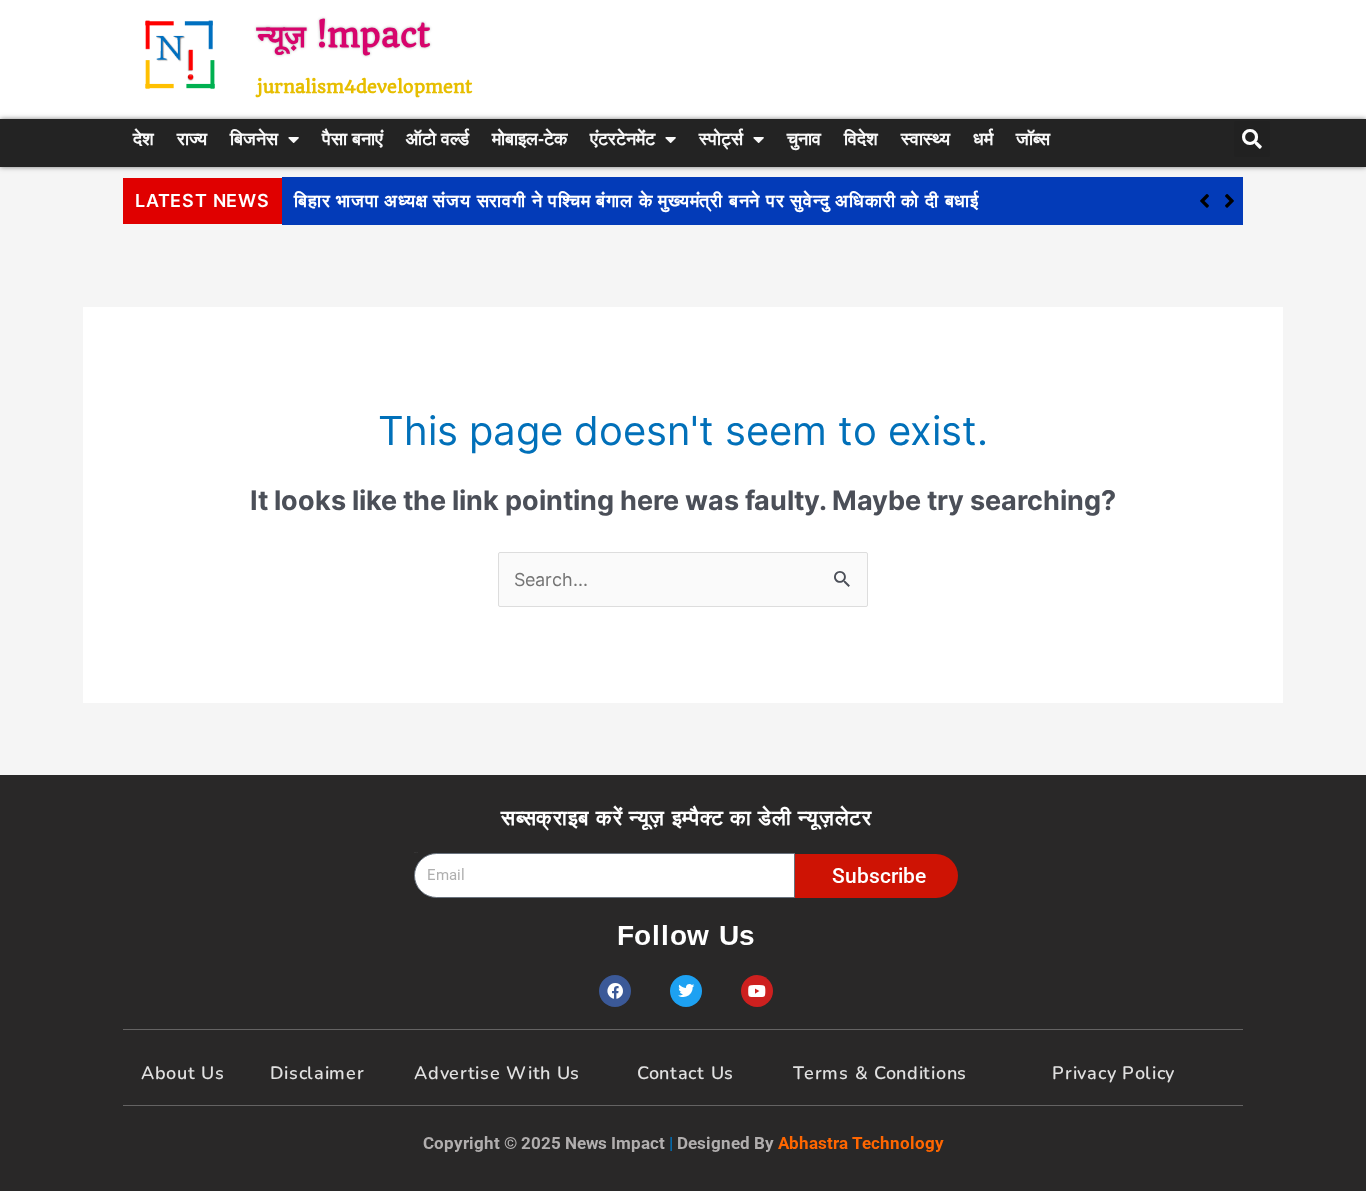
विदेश (861, 139)
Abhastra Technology (861, 1143)
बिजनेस (254, 139)
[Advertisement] (908, 55)
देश (143, 139)
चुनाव (804, 139)
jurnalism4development (364, 86)
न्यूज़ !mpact (343, 35)
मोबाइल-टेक (529, 139)
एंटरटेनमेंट (622, 139)
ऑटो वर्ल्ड (437, 139)
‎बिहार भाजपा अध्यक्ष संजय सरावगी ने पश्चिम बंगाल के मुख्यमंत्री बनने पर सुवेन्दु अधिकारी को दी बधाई (636, 201)
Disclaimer (317, 1073)
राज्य (192, 139)
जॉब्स (1033, 139)
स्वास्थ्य (925, 139)
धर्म (983, 139)
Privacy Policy (1113, 1073)
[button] (1229, 201)
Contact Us (685, 1073)
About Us (183, 1073)
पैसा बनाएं (352, 139)
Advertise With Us (497, 1073)
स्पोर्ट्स (721, 139)
